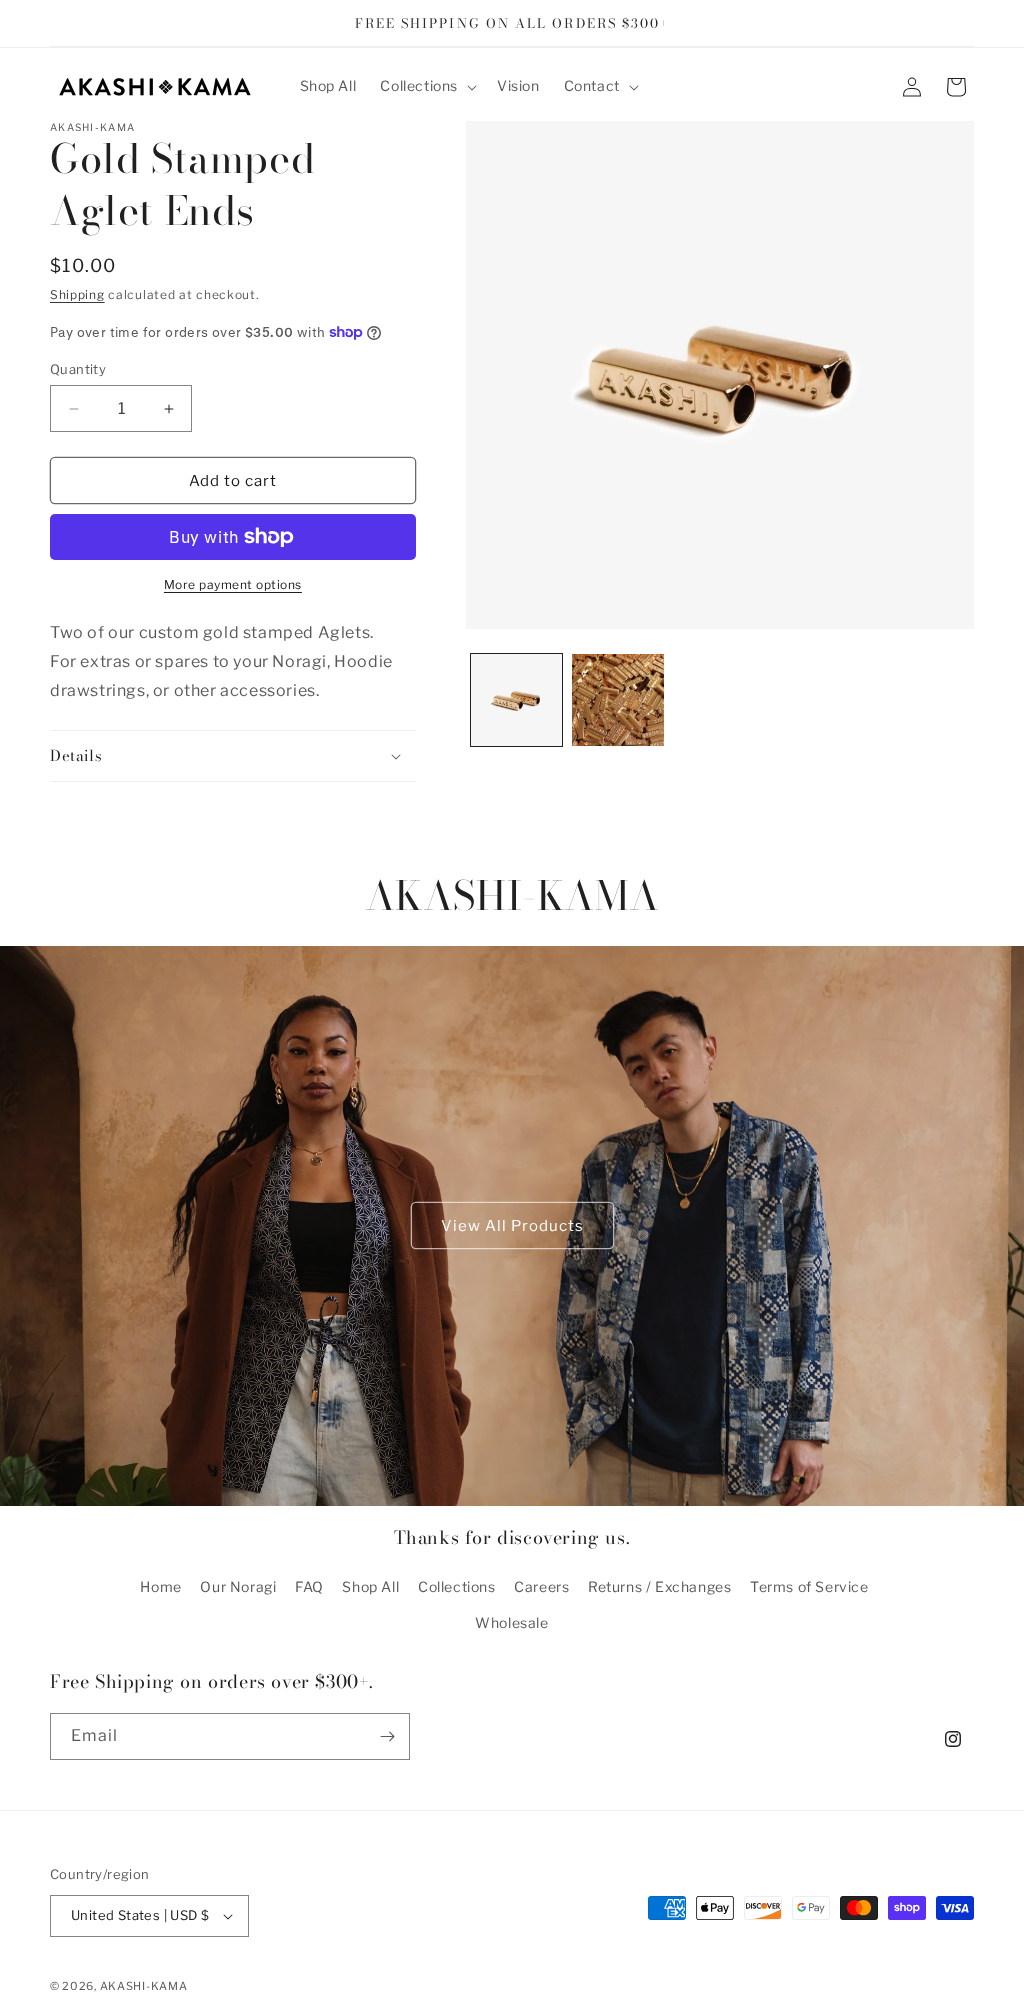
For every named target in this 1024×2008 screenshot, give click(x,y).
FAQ (309, 1586)
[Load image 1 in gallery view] (517, 700)
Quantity (78, 369)
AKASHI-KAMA (144, 1986)
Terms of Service (809, 1586)
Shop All (370, 1586)
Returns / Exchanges (659, 1586)
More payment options (233, 584)
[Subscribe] (387, 1736)
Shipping (77, 294)
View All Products (512, 1226)
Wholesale (511, 1622)
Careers (541, 1586)
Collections (457, 1586)
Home (160, 1586)
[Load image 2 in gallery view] (618, 700)
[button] (426, 86)
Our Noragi (238, 1586)
